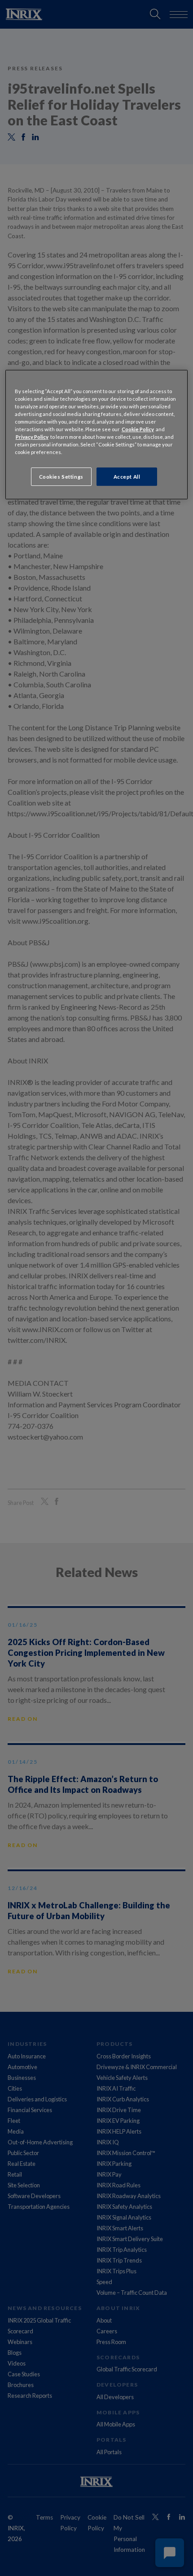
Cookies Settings (61, 477)
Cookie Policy (138, 429)
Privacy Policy (32, 437)
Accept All (127, 477)
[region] (97, 435)
